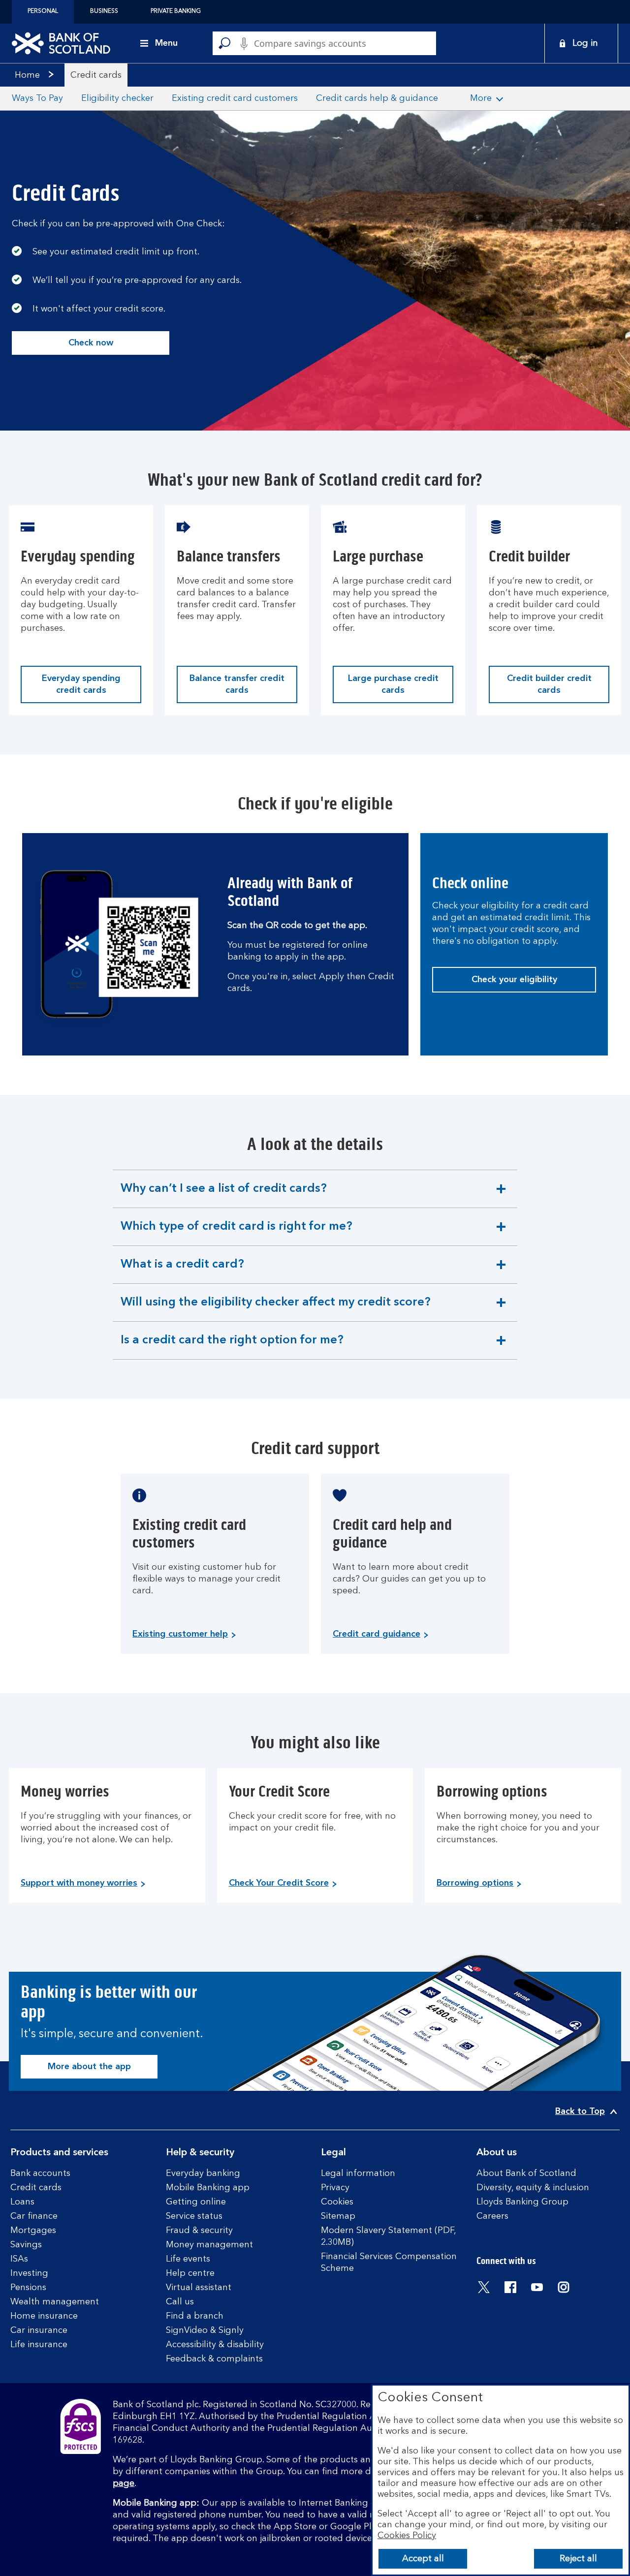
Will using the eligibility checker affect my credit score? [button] (275, 1309)
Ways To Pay (37, 98)
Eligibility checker (117, 98)
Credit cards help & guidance (377, 98)
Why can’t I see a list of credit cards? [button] (223, 1195)
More (481, 98)
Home (27, 75)
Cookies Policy (407, 2536)
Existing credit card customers (235, 98)
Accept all (423, 2559)
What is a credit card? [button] (182, 1271)
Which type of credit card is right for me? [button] (236, 1233)
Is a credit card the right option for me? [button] (232, 1347)
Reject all (578, 2559)
